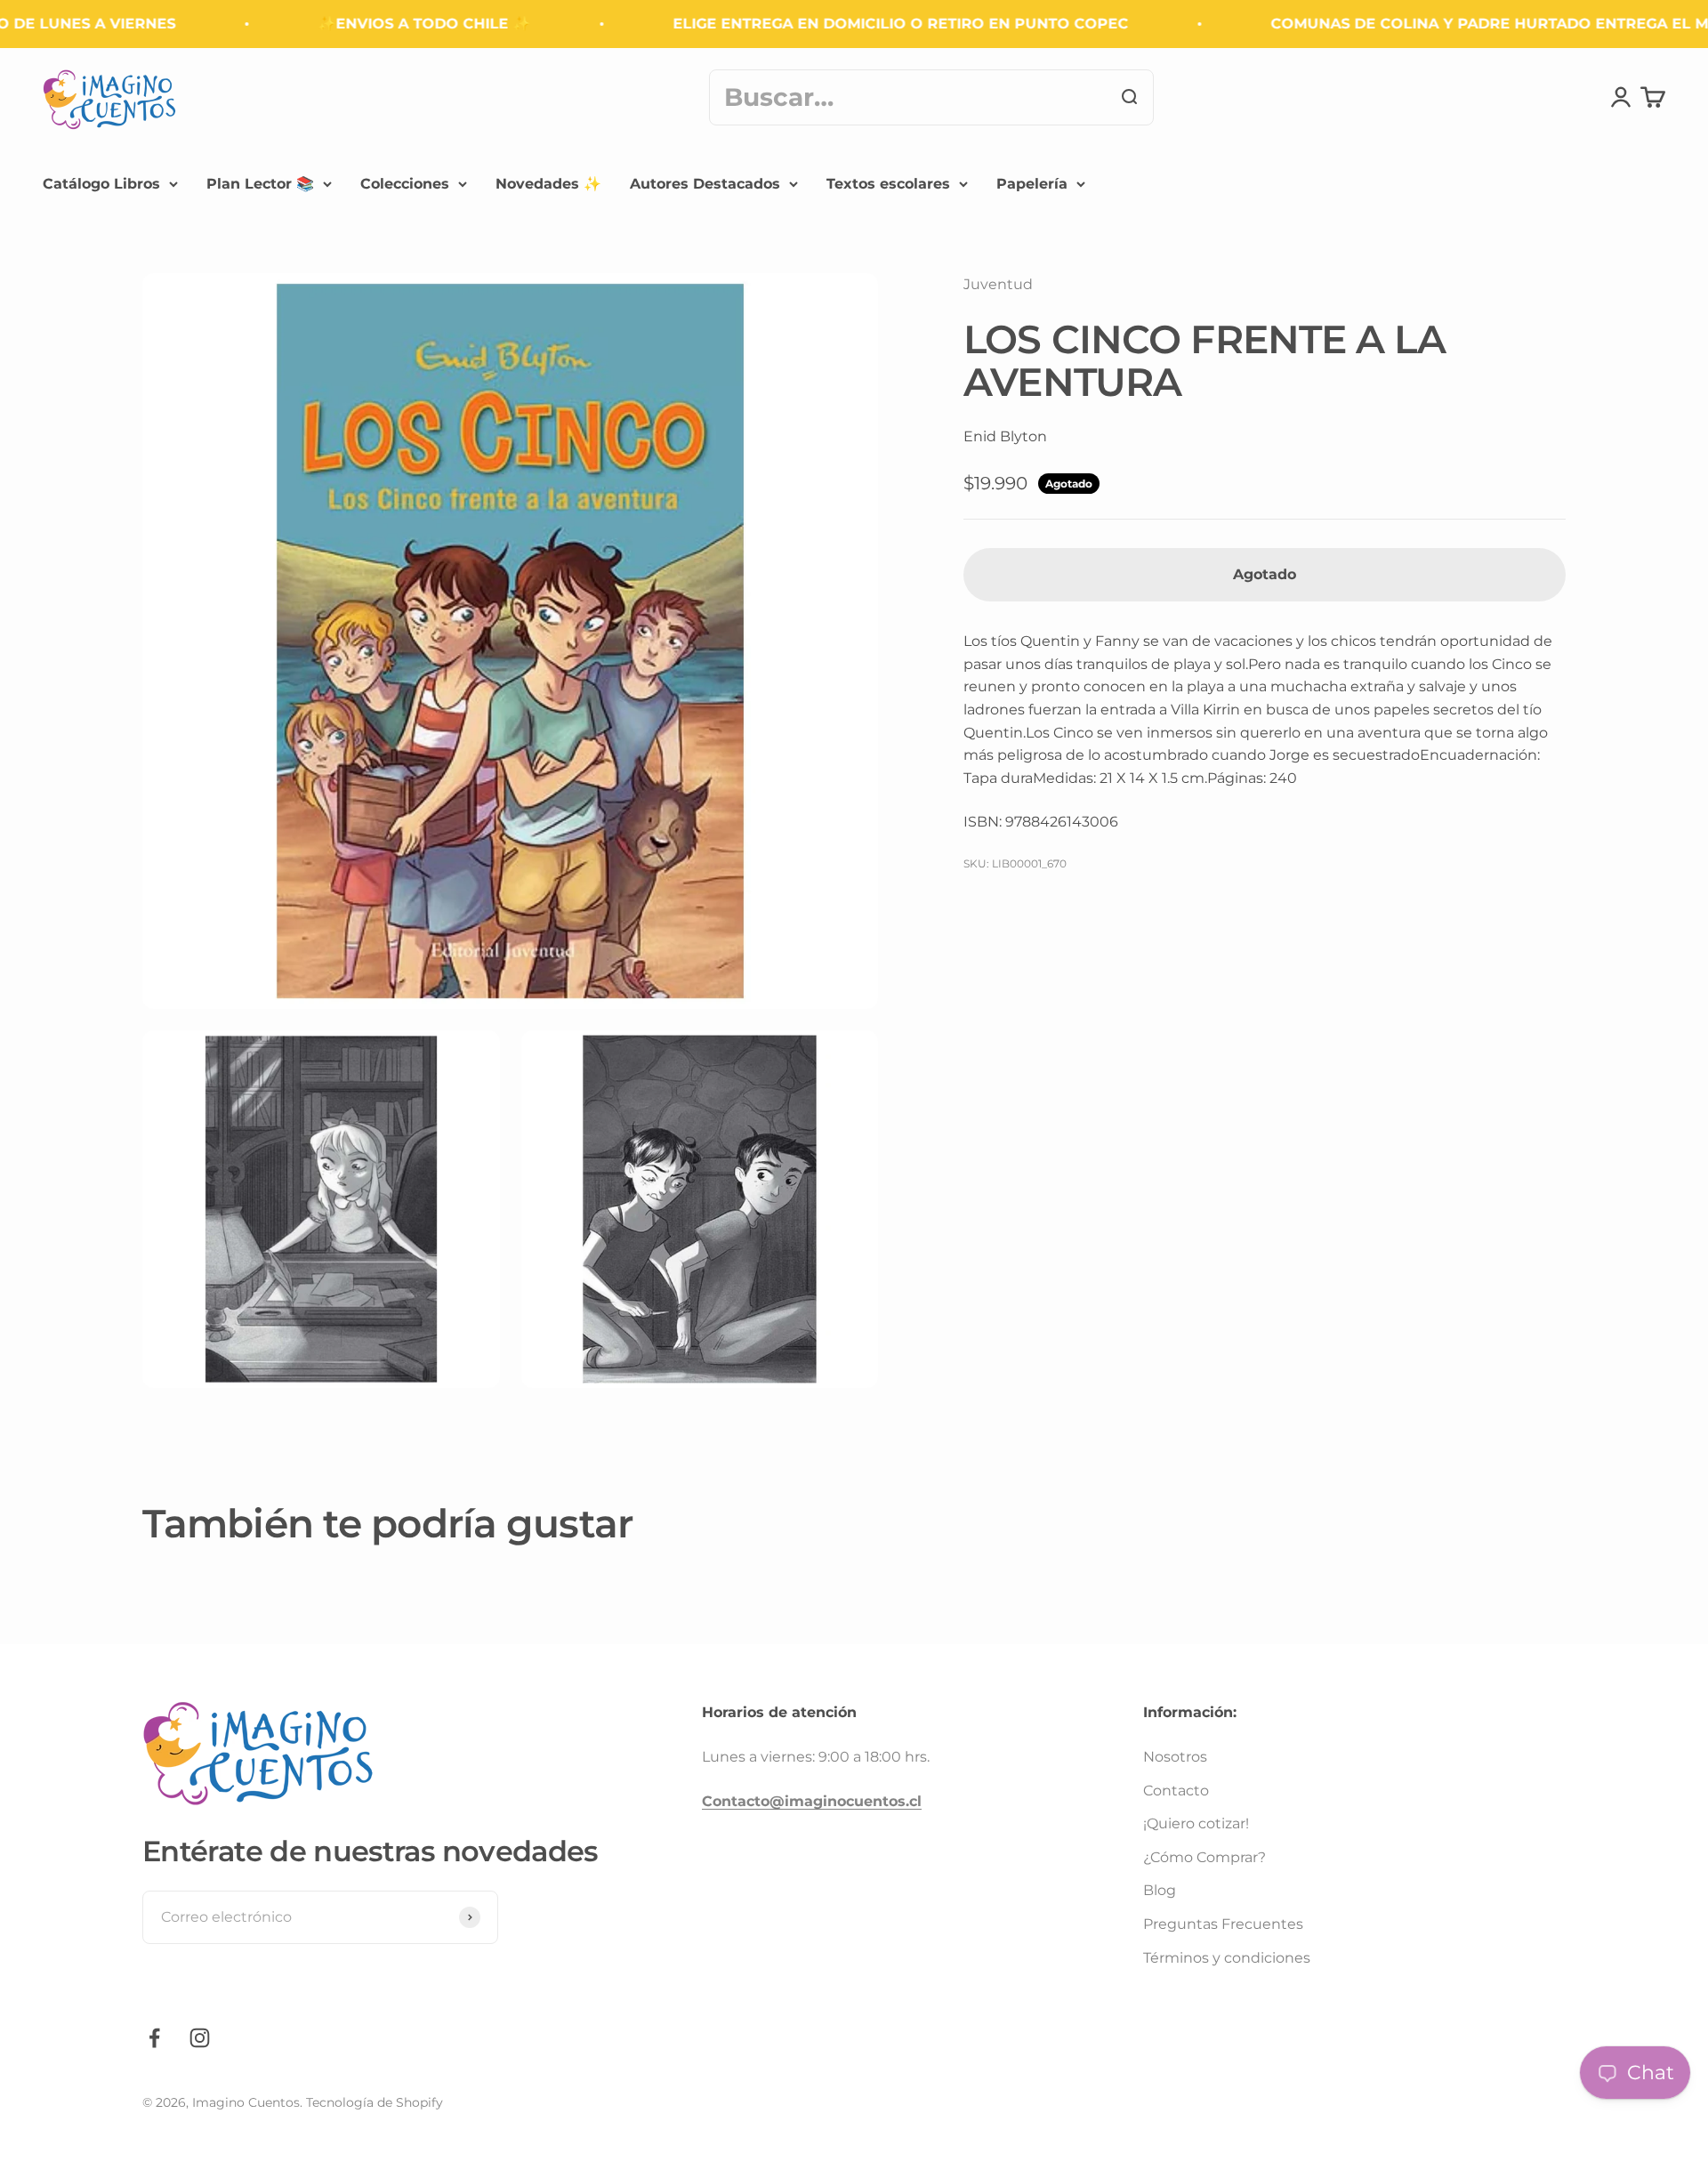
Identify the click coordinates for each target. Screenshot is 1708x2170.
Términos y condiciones (1227, 1958)
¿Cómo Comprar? (1204, 1857)
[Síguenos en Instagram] (200, 2038)
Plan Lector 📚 (260, 184)
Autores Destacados (705, 184)
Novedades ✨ (548, 184)
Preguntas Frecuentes (1223, 1924)
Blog (1160, 1890)
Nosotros (1175, 1757)
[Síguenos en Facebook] (154, 2038)
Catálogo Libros (101, 184)
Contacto (1176, 1791)
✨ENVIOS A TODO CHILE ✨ (386, 24)
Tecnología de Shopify (375, 2102)
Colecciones (405, 184)
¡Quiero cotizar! (1196, 1823)
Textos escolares (888, 184)
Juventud (998, 284)
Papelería (1032, 184)
